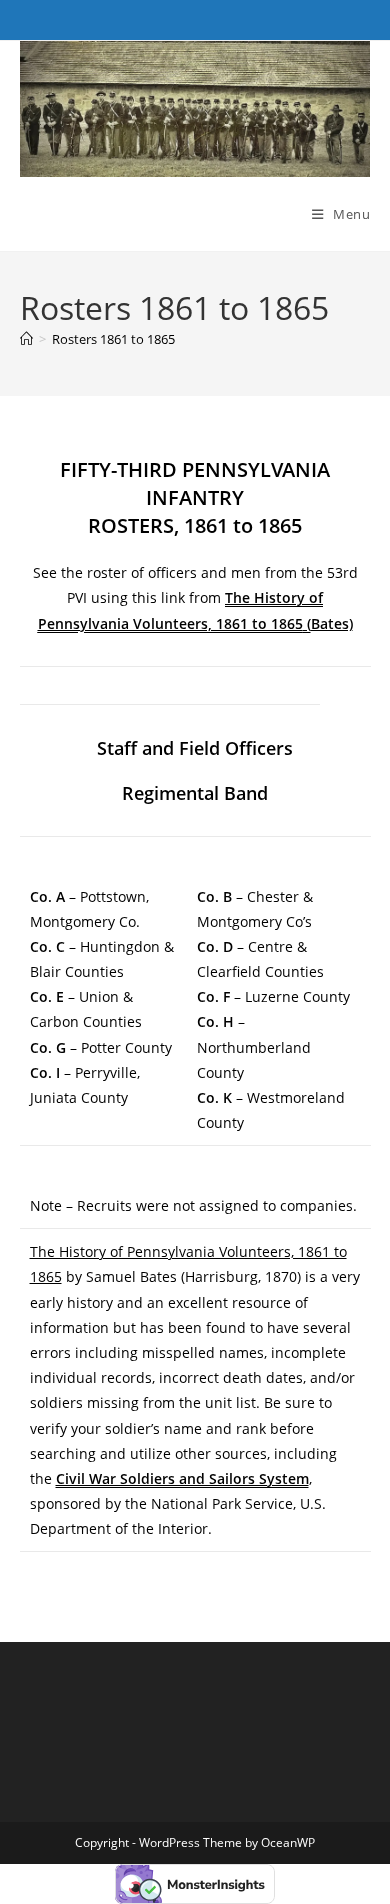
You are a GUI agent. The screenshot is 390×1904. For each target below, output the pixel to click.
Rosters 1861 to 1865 (113, 339)
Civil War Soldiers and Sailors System (182, 1478)
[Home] (26, 339)
